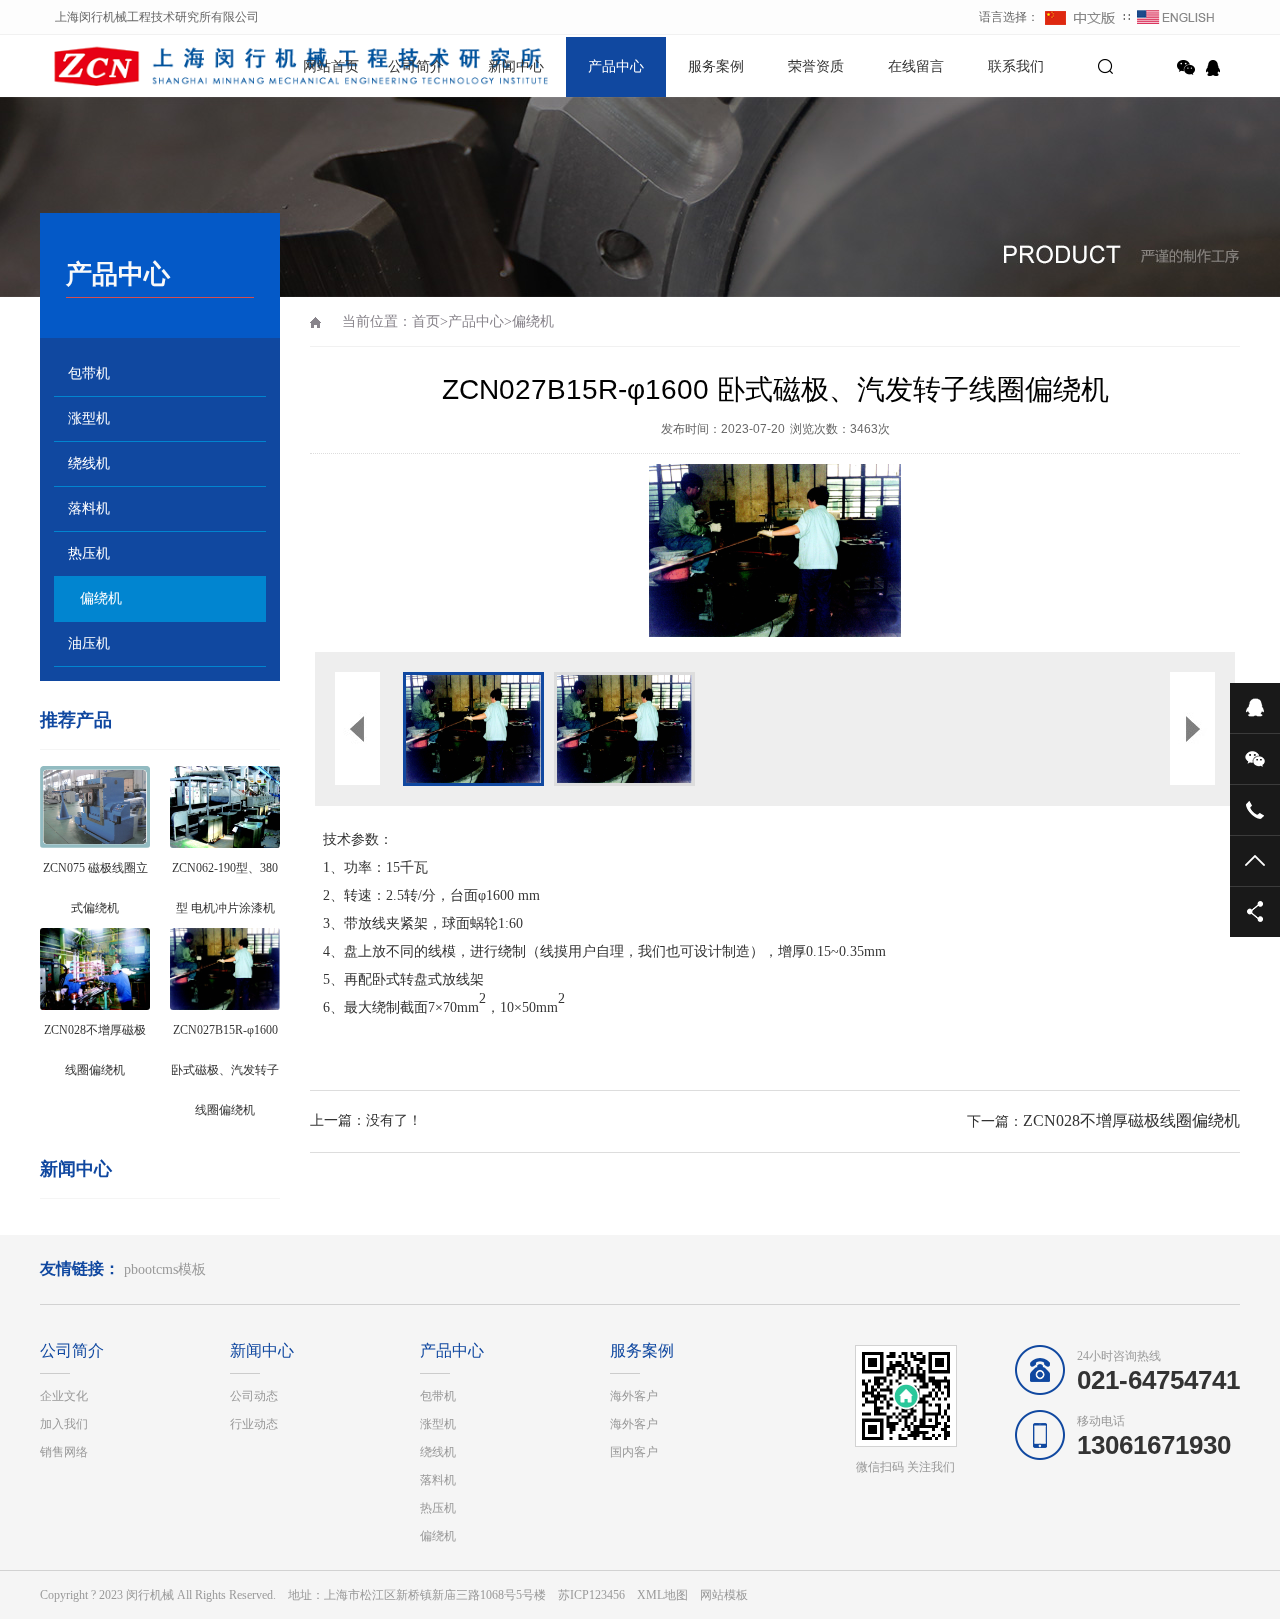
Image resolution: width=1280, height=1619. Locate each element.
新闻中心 (516, 66)
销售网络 (64, 1452)
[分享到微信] (1186, 68)
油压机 (89, 643)
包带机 (89, 373)
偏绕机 (101, 598)
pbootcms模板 (165, 1269)
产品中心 (616, 66)
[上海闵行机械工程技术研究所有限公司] (110, 65)
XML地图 (662, 1595)
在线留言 (916, 66)
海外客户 (634, 1396)
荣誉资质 (816, 66)
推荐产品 (76, 720)
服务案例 (716, 66)
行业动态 (254, 1424)
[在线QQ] (1216, 68)
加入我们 (64, 1424)
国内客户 (634, 1452)
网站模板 (724, 1595)
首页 (426, 321)
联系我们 (1016, 66)
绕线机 (89, 463)
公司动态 (254, 1396)
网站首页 (331, 66)
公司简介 (416, 66)
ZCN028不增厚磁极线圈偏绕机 (1131, 1120)
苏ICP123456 (591, 1595)
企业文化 (64, 1396)
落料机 (89, 508)
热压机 (89, 553)
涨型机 (89, 418)
